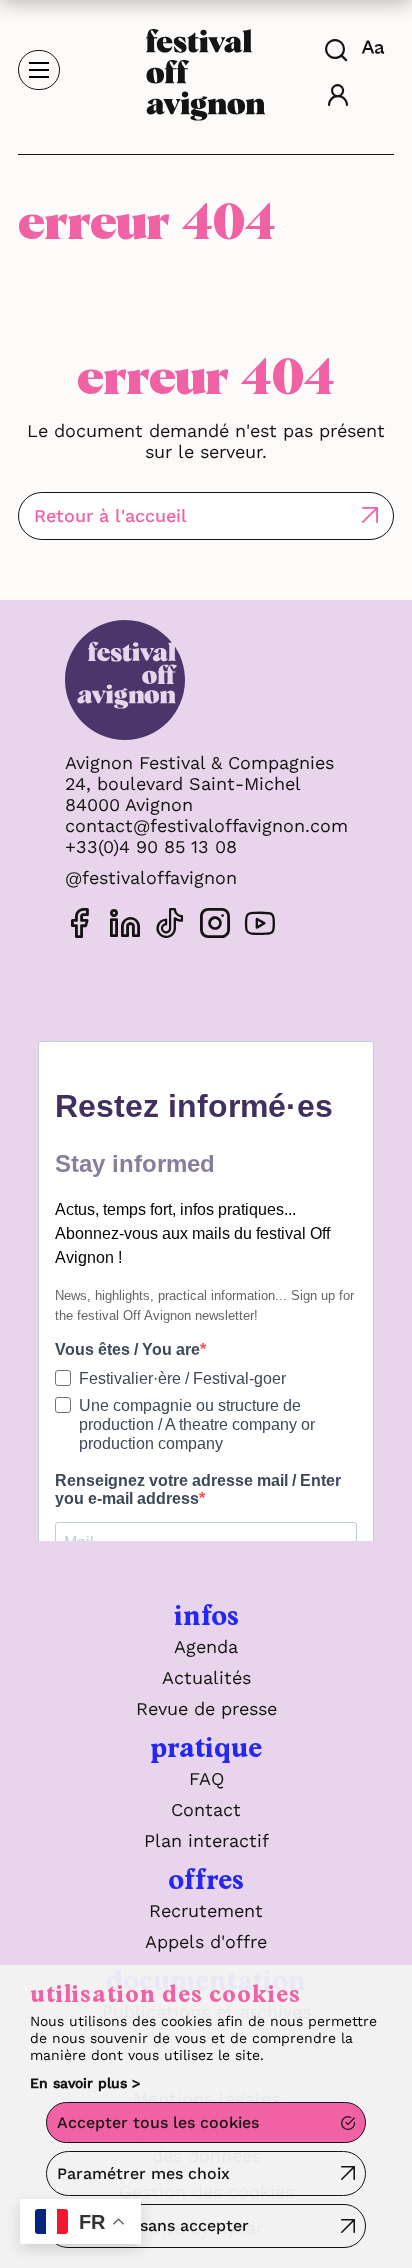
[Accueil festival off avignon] (206, 68)
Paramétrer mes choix (143, 2173)
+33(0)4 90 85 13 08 (151, 846)
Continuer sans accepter (153, 2225)
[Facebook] (80, 926)
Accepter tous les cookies (158, 2122)
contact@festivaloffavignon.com (206, 825)
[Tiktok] (170, 926)
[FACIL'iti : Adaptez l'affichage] (375, 47)
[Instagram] (215, 926)
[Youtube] (260, 926)
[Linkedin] (125, 926)
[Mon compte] (338, 97)
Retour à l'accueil (110, 515)
